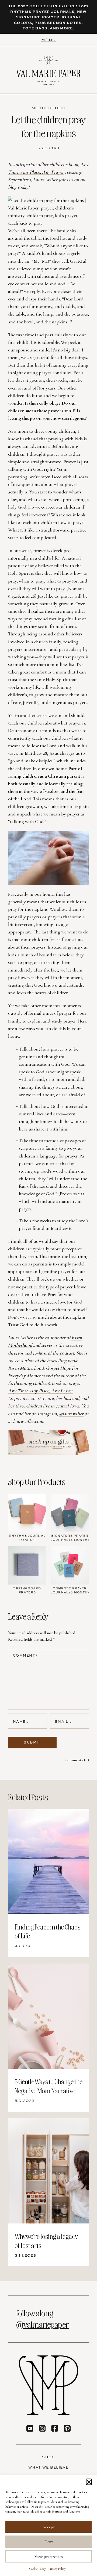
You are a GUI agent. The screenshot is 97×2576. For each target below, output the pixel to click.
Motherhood (48, 108)
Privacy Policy (57, 2569)
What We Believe (48, 2467)
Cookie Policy (37, 2569)
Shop (48, 2457)
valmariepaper (46, 2324)
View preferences (49, 2557)
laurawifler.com (28, 1421)
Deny (49, 2542)
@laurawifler (71, 1414)
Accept (48, 2527)
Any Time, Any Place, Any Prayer (41, 1391)
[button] (89, 2482)
